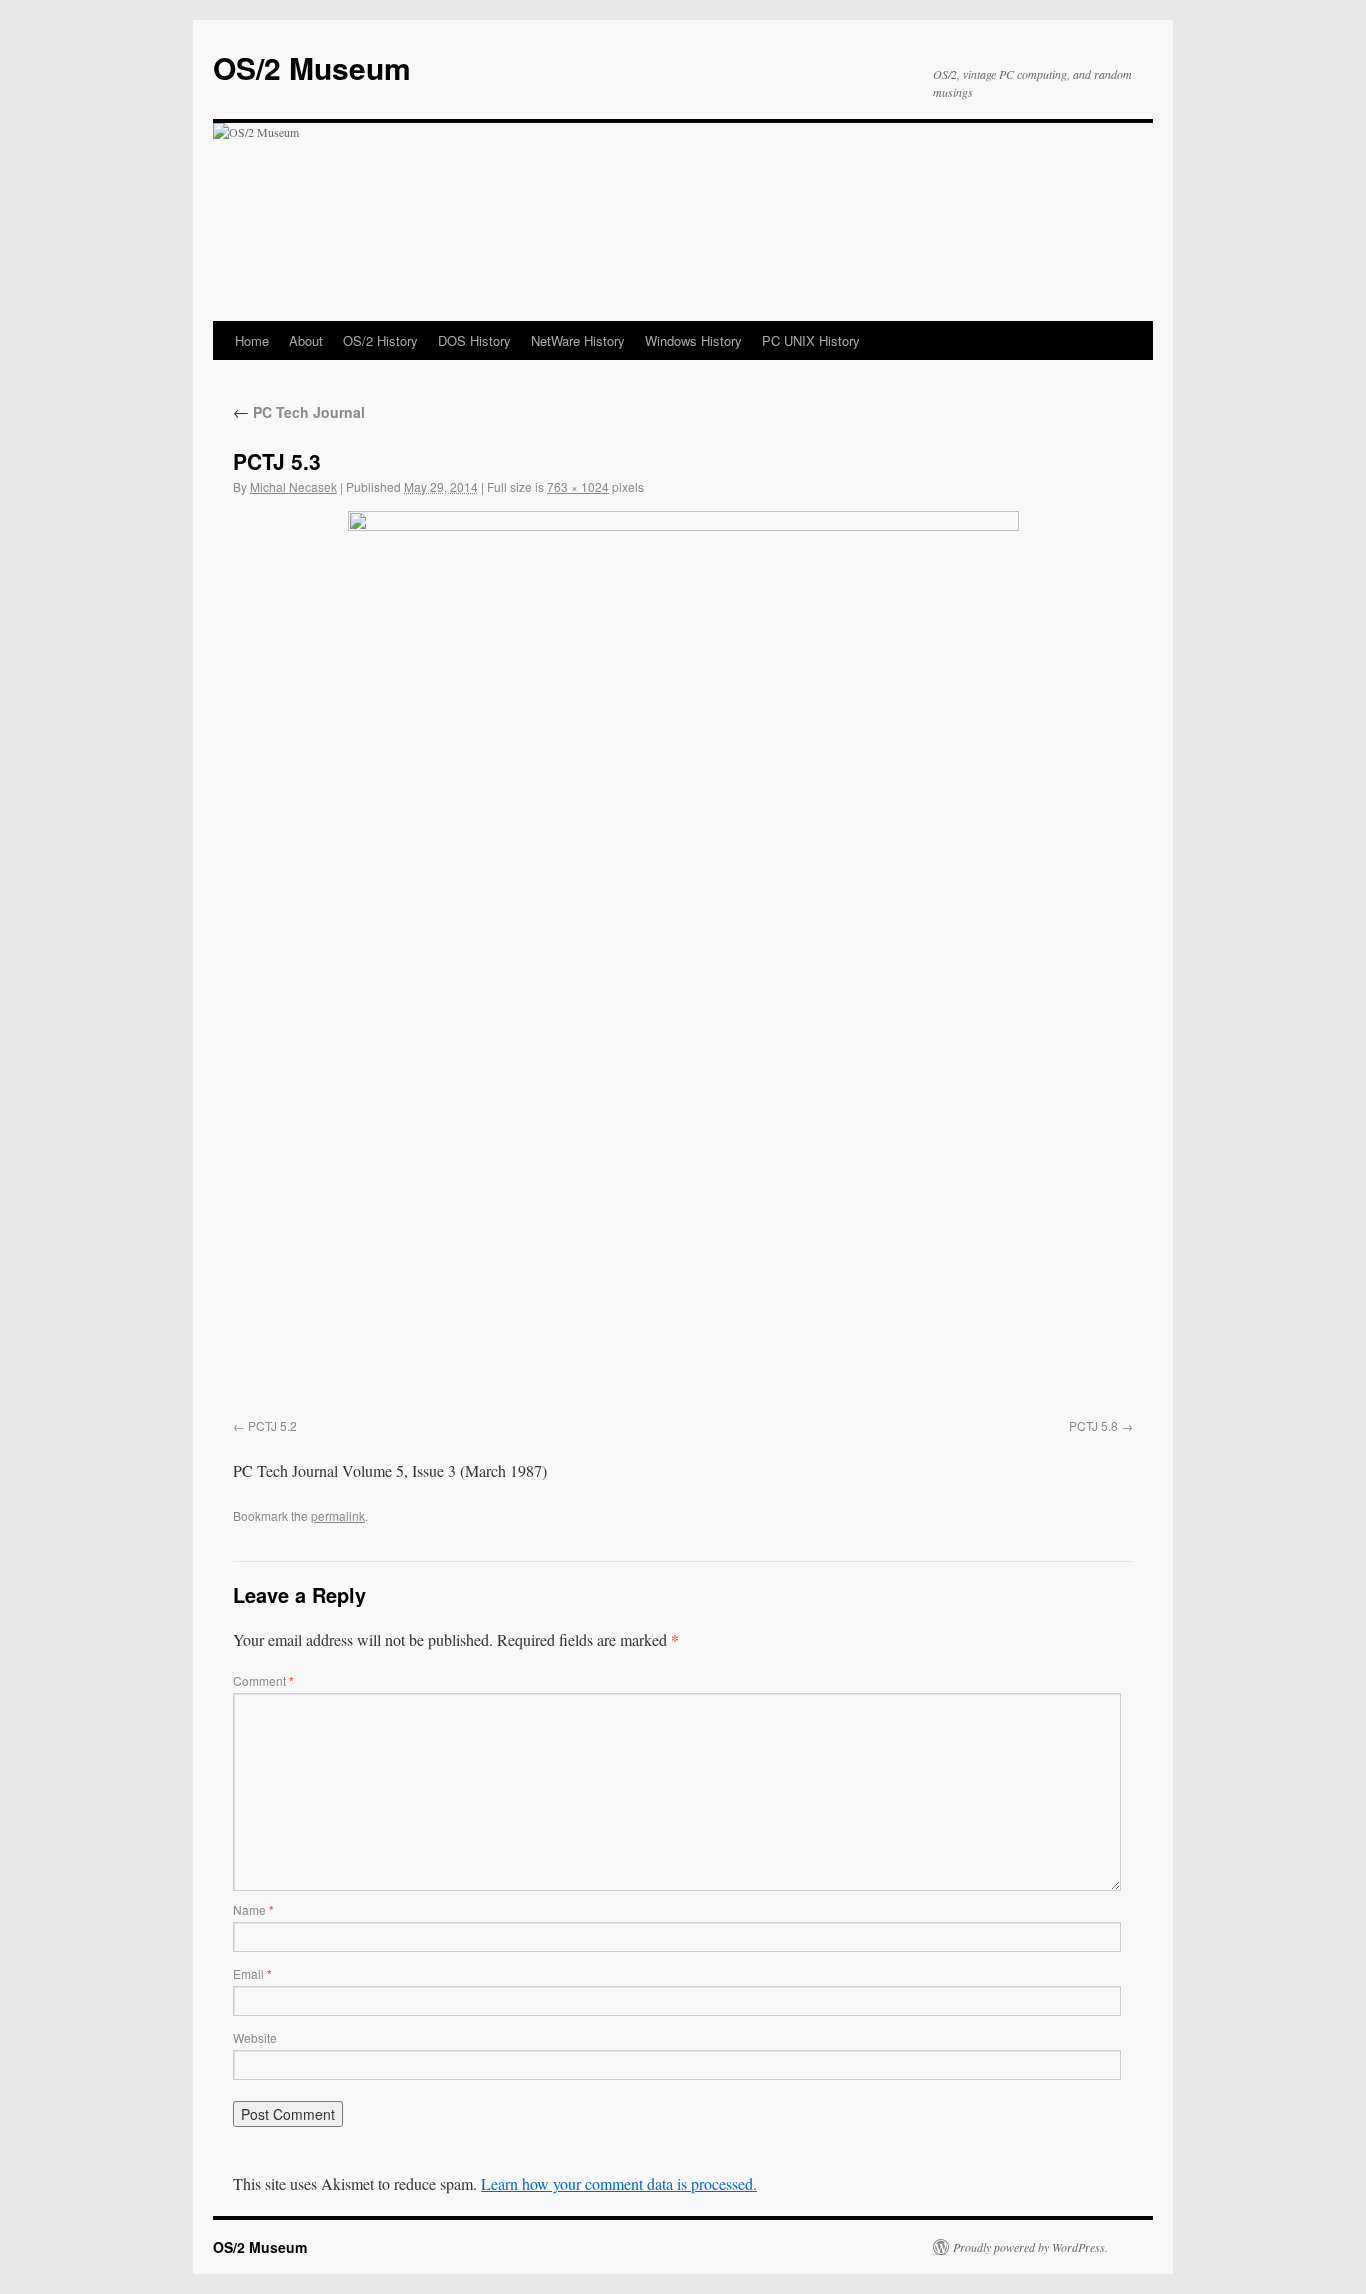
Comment (263, 1680)
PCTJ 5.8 (1093, 1425)
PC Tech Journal (299, 412)
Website (255, 2037)
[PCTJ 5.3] (683, 961)
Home (252, 340)
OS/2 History (380, 340)
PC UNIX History (811, 340)
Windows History (693, 340)
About (306, 340)
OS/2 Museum (312, 67)
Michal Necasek (293, 486)
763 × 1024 (578, 486)
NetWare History (578, 340)
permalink (338, 1515)
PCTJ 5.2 (272, 1425)
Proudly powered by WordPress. (1030, 2247)
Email (252, 1973)
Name (253, 1909)
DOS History (474, 340)
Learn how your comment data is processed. (619, 2183)
